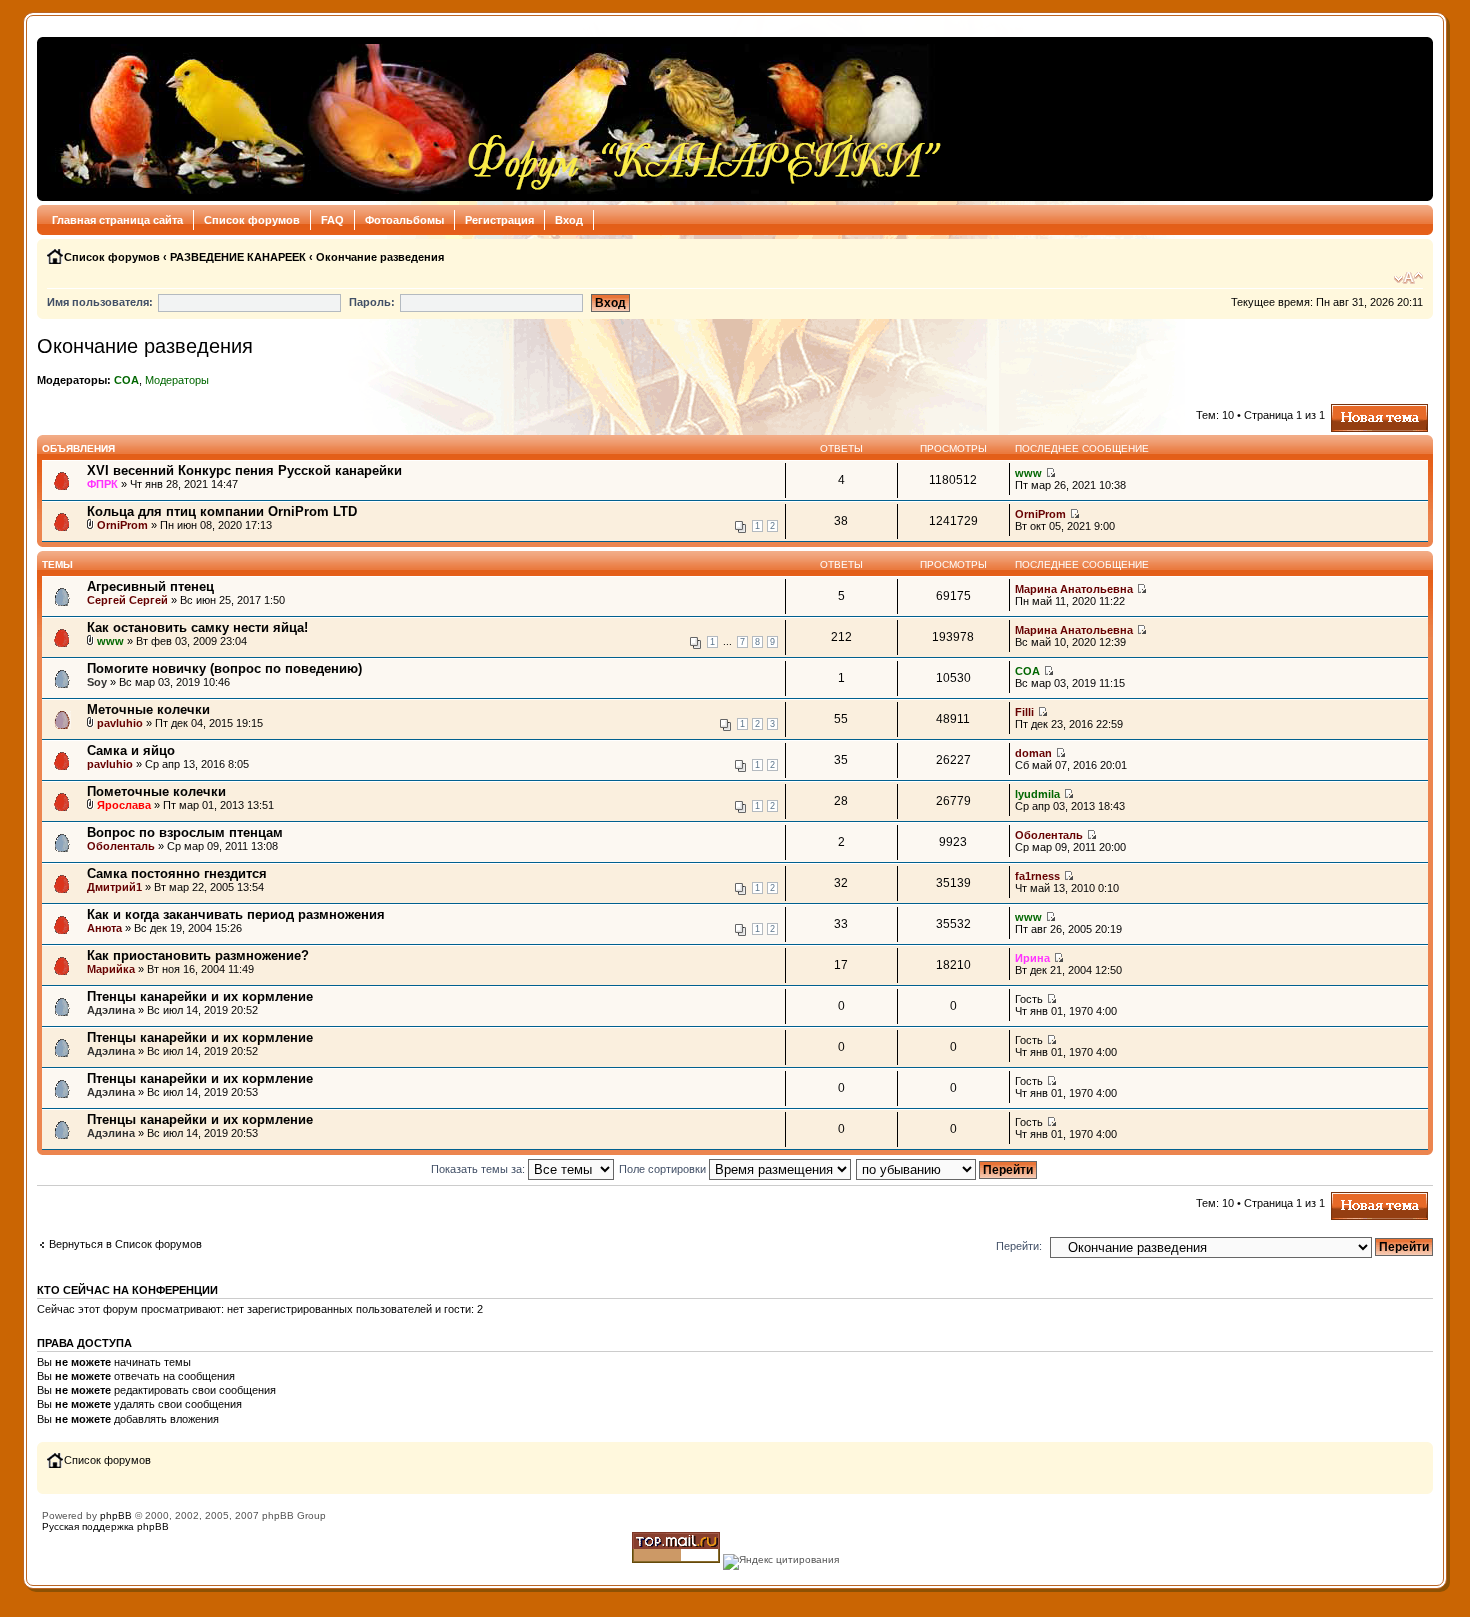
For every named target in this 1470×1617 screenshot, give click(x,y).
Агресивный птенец (150, 586)
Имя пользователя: (100, 302)
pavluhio (120, 723)
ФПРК (102, 484)
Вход (569, 220)
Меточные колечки (148, 709)
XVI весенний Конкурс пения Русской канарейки (244, 470)
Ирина (1032, 958)
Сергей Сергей (127, 600)
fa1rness (1037, 876)
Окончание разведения (380, 257)
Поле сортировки (664, 1169)
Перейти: (1019, 1246)
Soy (97, 682)
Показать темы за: (479, 1169)
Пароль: (372, 302)
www (1028, 473)
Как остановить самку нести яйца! (197, 627)
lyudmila (1037, 794)
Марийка (111, 969)
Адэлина (111, 1010)
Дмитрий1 (114, 887)
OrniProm (122, 525)
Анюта (104, 928)
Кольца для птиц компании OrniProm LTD (222, 511)
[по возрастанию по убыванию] (947, 1169)
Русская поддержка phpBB (105, 1526)
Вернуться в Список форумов (125, 1244)
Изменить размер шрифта (1408, 278)
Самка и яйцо (131, 750)
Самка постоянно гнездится (177, 873)
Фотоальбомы (404, 220)
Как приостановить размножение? (198, 955)
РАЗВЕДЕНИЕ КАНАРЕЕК (238, 257)
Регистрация (499, 220)
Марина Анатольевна (1074, 589)
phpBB (116, 1515)
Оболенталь (121, 846)
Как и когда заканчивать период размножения (236, 914)
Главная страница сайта (117, 220)
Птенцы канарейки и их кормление (200, 996)
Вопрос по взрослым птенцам (185, 832)
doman (1033, 753)
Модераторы (177, 380)
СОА (126, 380)
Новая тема (1361, 410)
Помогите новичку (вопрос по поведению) (224, 668)
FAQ (332, 220)
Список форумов (252, 220)
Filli (1024, 712)
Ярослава (124, 805)
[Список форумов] (495, 119)
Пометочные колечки (156, 791)
